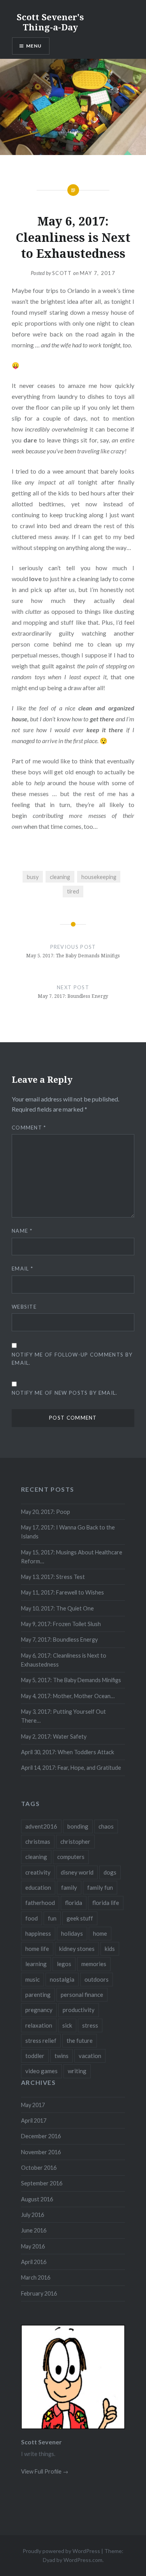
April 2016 (34, 2262)
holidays (72, 1933)
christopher (75, 1841)
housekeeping (99, 877)
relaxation (39, 2025)
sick (67, 2025)
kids (110, 1949)
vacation (90, 2056)
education (38, 1887)
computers (71, 1857)
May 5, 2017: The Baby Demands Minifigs (71, 1680)
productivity (79, 2010)
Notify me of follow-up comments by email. (72, 1359)
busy (33, 877)
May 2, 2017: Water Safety (54, 1736)
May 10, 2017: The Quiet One (57, 1608)
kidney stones (77, 1949)
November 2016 (41, 2152)
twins (62, 2056)
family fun (100, 1887)
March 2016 (36, 2277)
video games (41, 2071)
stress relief (41, 2040)
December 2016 (41, 2136)
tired (73, 891)
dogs (110, 1872)
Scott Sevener (41, 2442)
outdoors (97, 1979)
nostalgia (62, 1979)
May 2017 (33, 2105)
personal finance (82, 1995)
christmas (38, 1841)
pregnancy (39, 2010)
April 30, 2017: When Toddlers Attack (68, 1752)
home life (37, 1949)
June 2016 (34, 2230)
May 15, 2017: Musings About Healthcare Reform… (72, 1557)
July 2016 (33, 2215)
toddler (35, 2056)
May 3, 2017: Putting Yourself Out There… (63, 1716)
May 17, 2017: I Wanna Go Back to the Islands (68, 1532)
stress (90, 2025)
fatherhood (40, 1903)
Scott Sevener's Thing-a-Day (50, 22)
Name (22, 1231)
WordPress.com (83, 2560)
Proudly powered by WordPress (61, 2551)
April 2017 (34, 2121)
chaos (106, 1826)
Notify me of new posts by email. (65, 1393)
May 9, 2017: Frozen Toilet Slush (61, 1624)
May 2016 (33, 2246)
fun (52, 1918)
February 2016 (39, 2293)
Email (22, 1269)
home (100, 1933)
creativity (38, 1872)
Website (24, 1307)
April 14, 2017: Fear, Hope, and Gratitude (71, 1768)
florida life (106, 1903)
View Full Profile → (45, 2471)
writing (77, 2071)
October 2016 (39, 2168)
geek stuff (80, 1918)
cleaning (60, 877)
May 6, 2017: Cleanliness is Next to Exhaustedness (64, 1660)
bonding (78, 1826)
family (69, 1887)
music (33, 1979)
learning (36, 1964)
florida (74, 1903)
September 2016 (42, 2183)
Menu (34, 46)
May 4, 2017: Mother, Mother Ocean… (68, 1696)
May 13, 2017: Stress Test (53, 1577)
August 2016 (37, 2199)
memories (94, 1964)
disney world (77, 1872)
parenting (38, 1995)
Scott (62, 273)
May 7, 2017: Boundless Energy (59, 1640)
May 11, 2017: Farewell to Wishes (62, 1592)
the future (80, 2040)
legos (64, 1964)
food (32, 1918)
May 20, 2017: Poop (46, 1512)
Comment (29, 1128)
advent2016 (41, 1826)
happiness (38, 1933)
